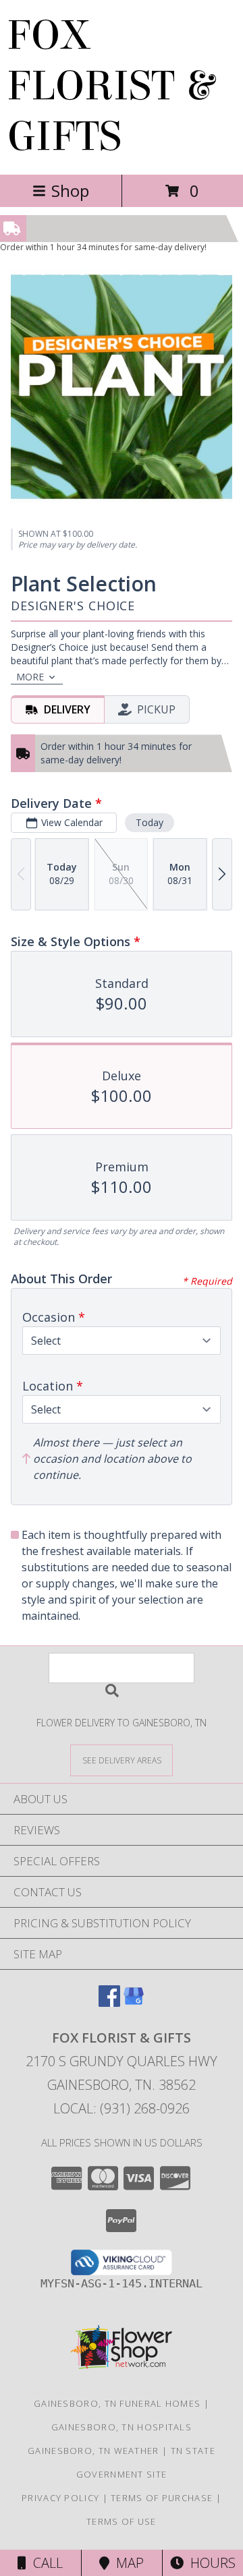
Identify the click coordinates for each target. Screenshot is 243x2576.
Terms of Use (122, 2521)
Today (150, 822)
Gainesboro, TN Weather (93, 2451)
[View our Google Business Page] (134, 2002)
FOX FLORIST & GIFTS (110, 86)
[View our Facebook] (109, 2002)
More (30, 677)
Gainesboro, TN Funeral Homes (117, 2403)
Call (45, 2563)
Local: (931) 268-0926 (122, 2108)
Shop (70, 191)
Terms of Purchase (162, 2498)
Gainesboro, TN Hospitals (122, 2427)
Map (127, 2563)
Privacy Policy (60, 2498)
